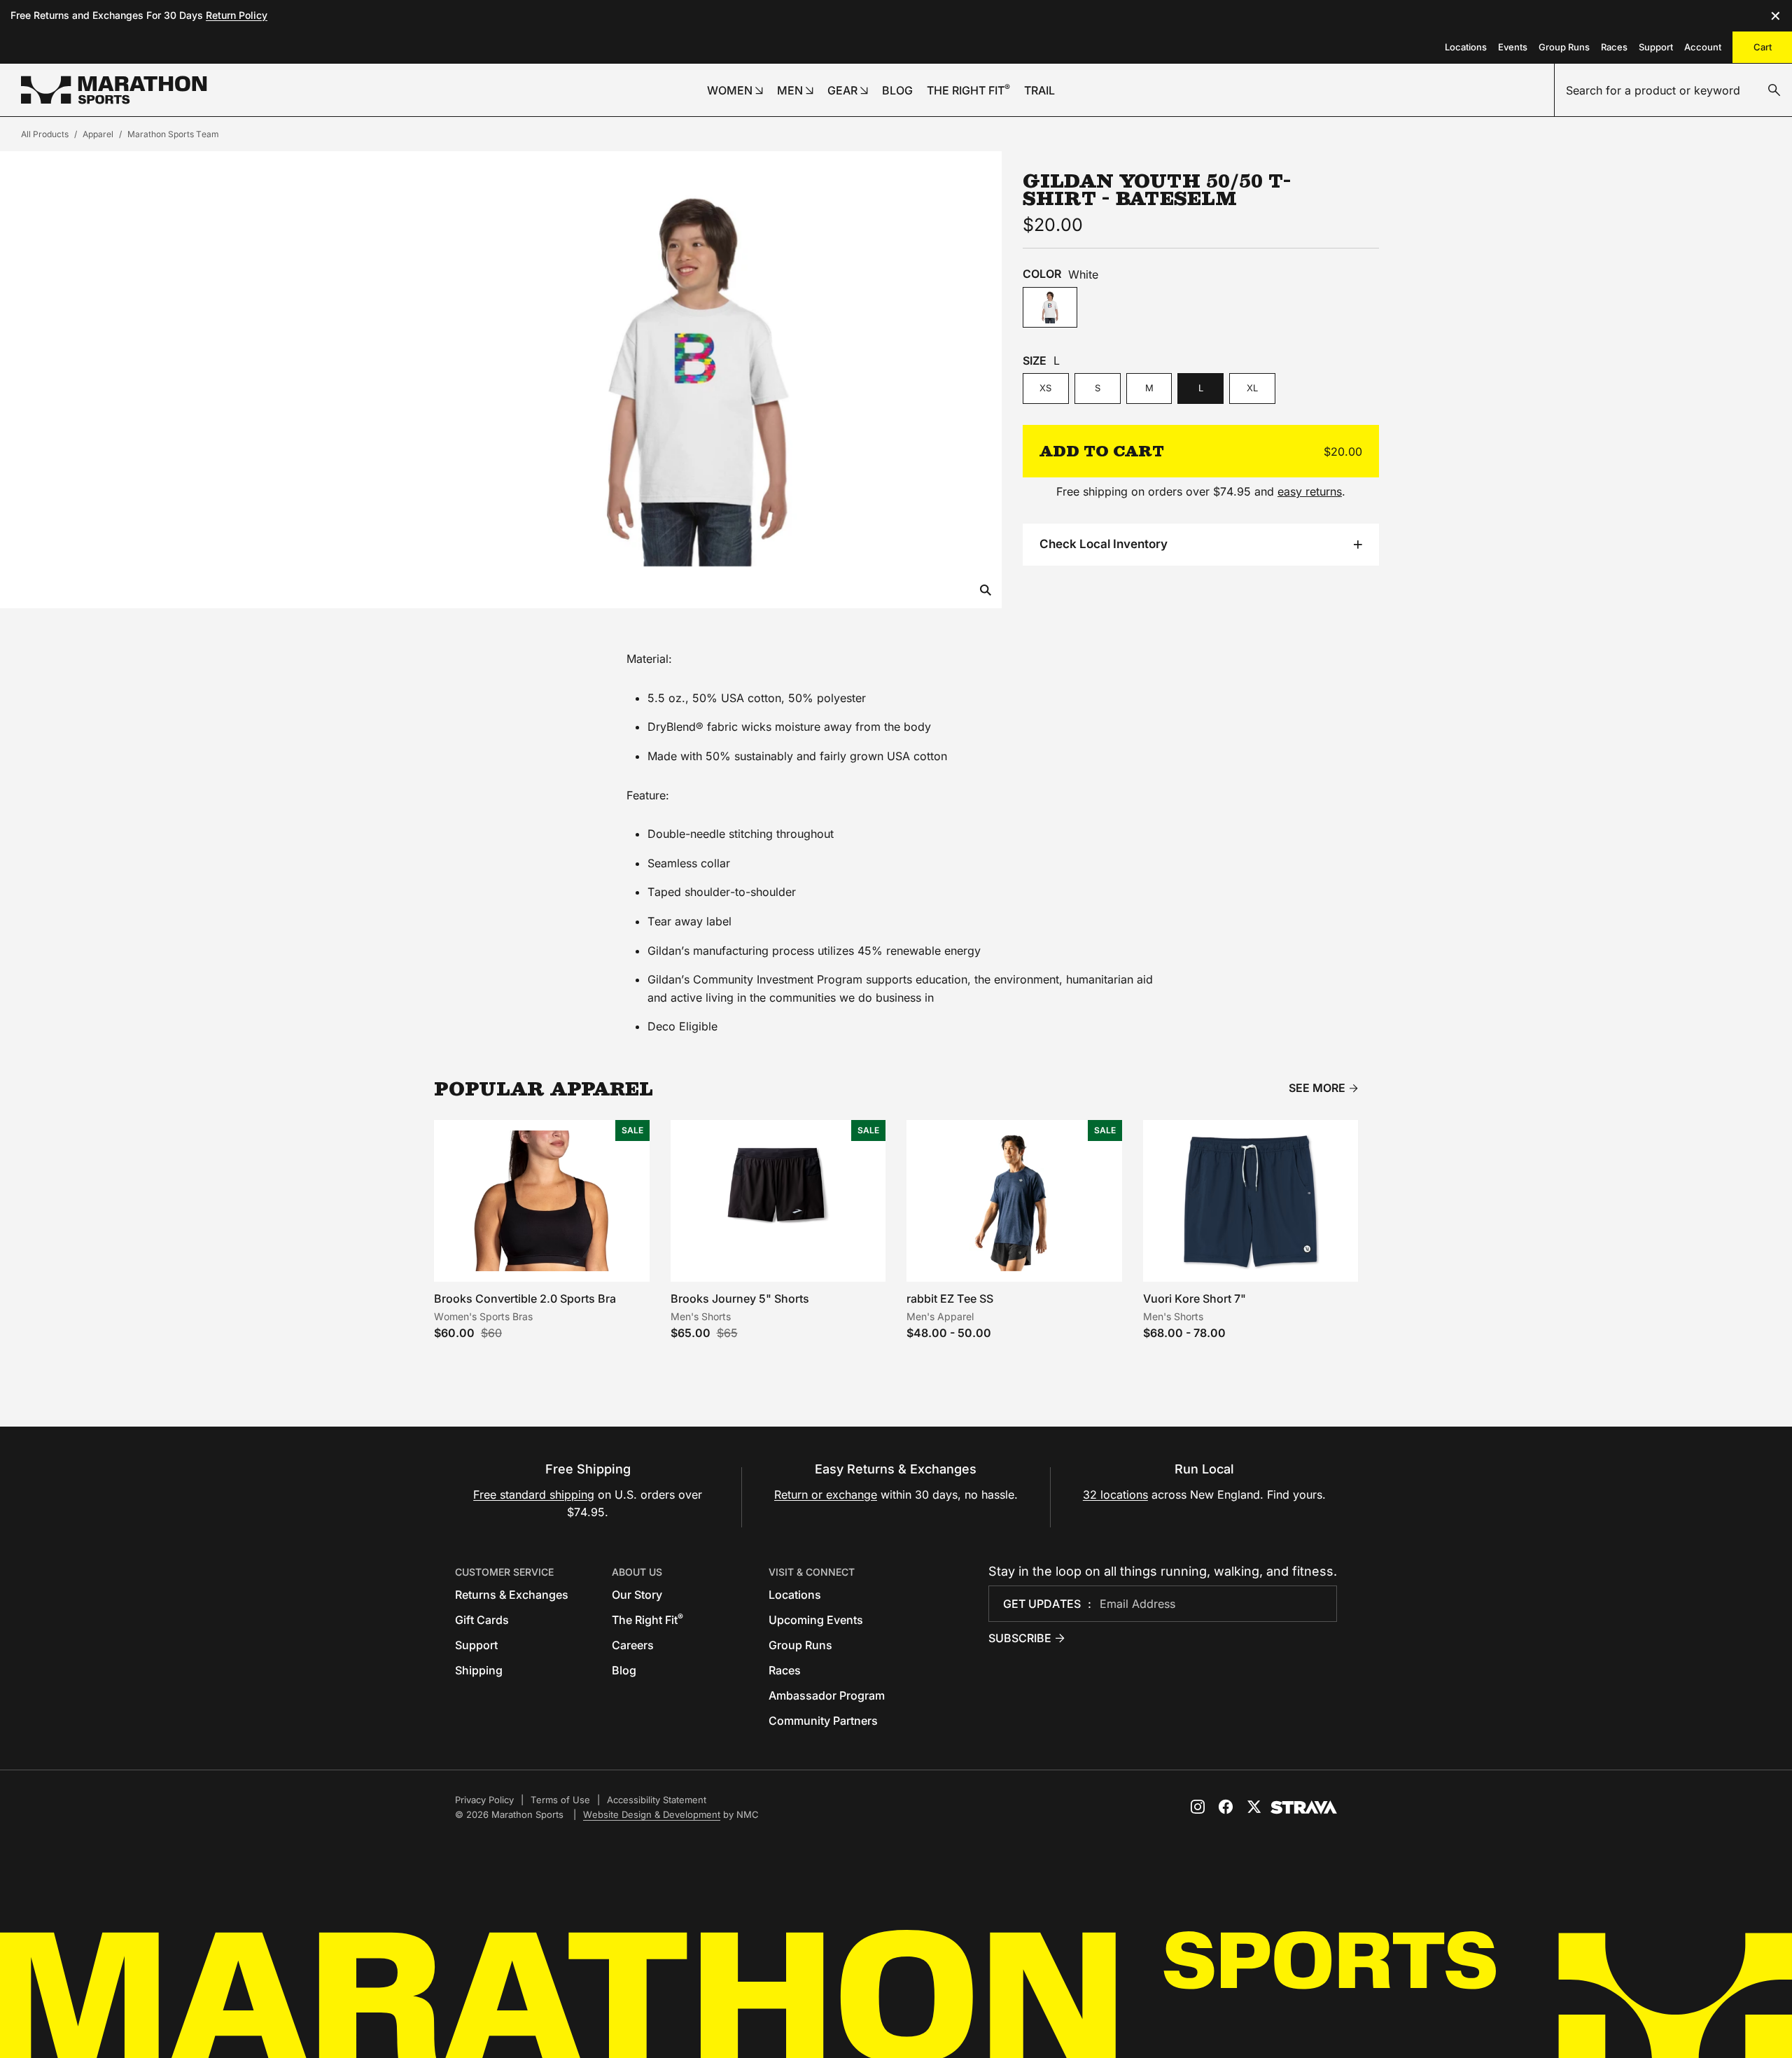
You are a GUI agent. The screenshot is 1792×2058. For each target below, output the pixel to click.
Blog (624, 1670)
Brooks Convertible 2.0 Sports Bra (525, 1298)
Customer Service (504, 1572)
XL (1252, 388)
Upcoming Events (816, 1620)
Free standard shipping (534, 1494)
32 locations (1115, 1494)
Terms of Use (560, 1800)
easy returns (1310, 491)
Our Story (637, 1595)
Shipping (479, 1670)
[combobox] (1673, 90)
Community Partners (823, 1721)
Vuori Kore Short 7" (1195, 1298)
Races (1614, 47)
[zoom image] (986, 591)
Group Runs (1564, 47)
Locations (1466, 47)
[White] (1050, 308)
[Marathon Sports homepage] (114, 90)
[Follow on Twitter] (1254, 1807)
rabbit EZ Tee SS (950, 1298)
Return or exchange (826, 1494)
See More (1317, 1088)
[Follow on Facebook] (1226, 1807)
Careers (633, 1645)
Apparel (98, 134)
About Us (637, 1572)
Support (1656, 47)
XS (1045, 388)
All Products (45, 134)
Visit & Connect (812, 1572)
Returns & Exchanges (512, 1595)
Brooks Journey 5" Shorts (740, 1298)
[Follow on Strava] (1304, 1807)
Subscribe (1020, 1638)
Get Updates (1042, 1604)
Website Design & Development (652, 1814)
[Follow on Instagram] (1198, 1807)
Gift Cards (482, 1620)
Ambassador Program (827, 1695)
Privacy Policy (484, 1800)
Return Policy (237, 15)
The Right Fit (647, 1620)
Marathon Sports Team (173, 134)
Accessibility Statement (657, 1800)
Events (1513, 47)
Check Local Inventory (1104, 544)
